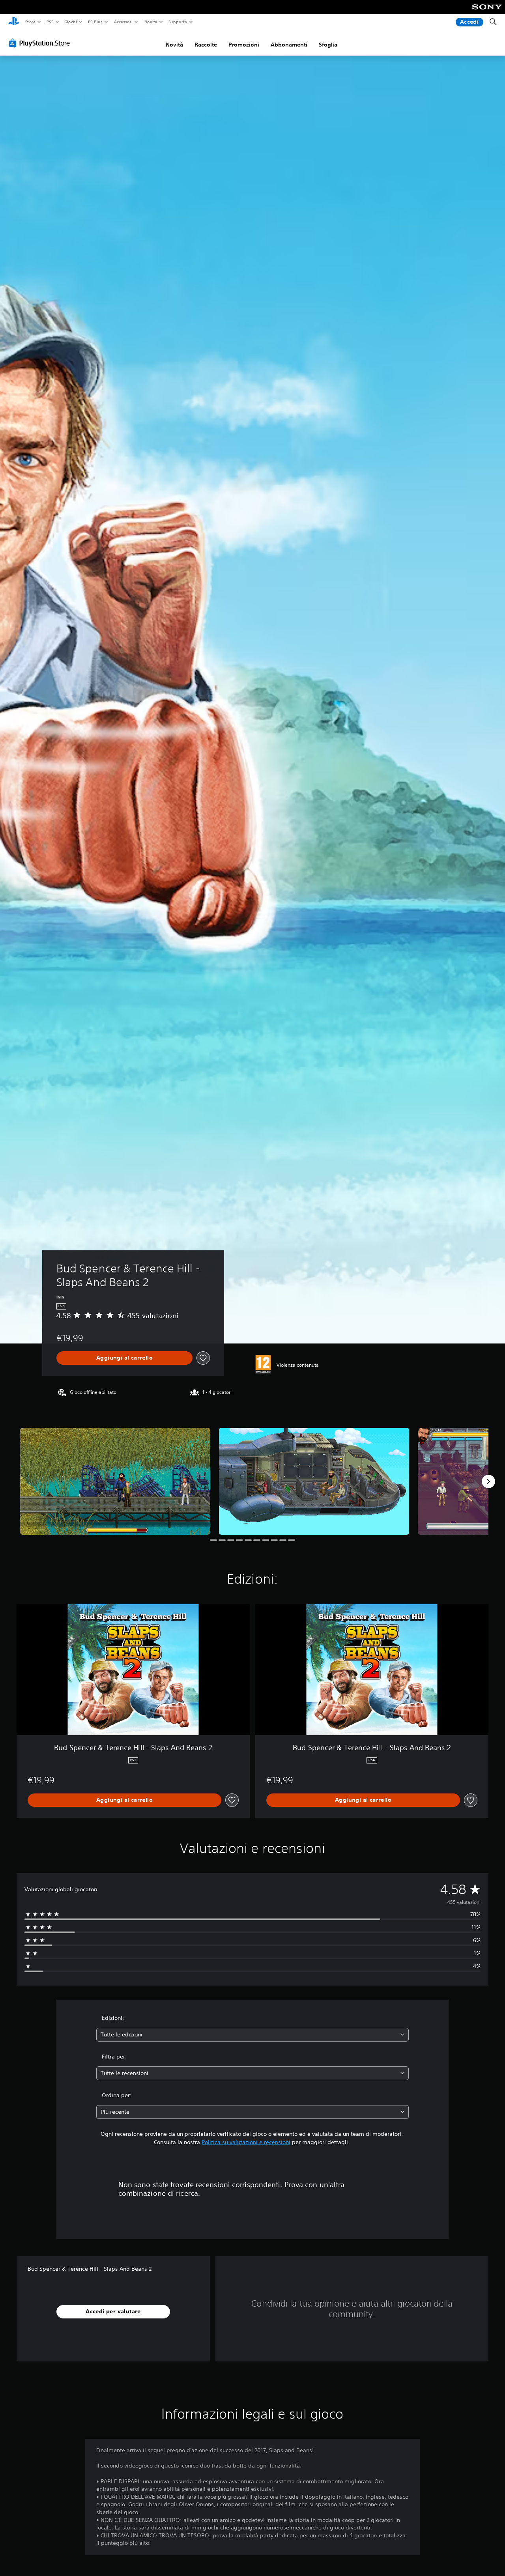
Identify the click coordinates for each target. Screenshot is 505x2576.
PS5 (50, 22)
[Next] (488, 1481)
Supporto (178, 22)
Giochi (70, 22)
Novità (151, 22)
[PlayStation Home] (14, 22)
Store (30, 22)
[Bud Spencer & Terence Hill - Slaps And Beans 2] (115, 1481)
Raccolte (206, 45)
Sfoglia (328, 45)
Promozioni (244, 45)
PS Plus (95, 22)
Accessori (123, 22)
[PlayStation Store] (41, 43)
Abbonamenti (289, 45)
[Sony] (487, 12)
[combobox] (253, 2035)
